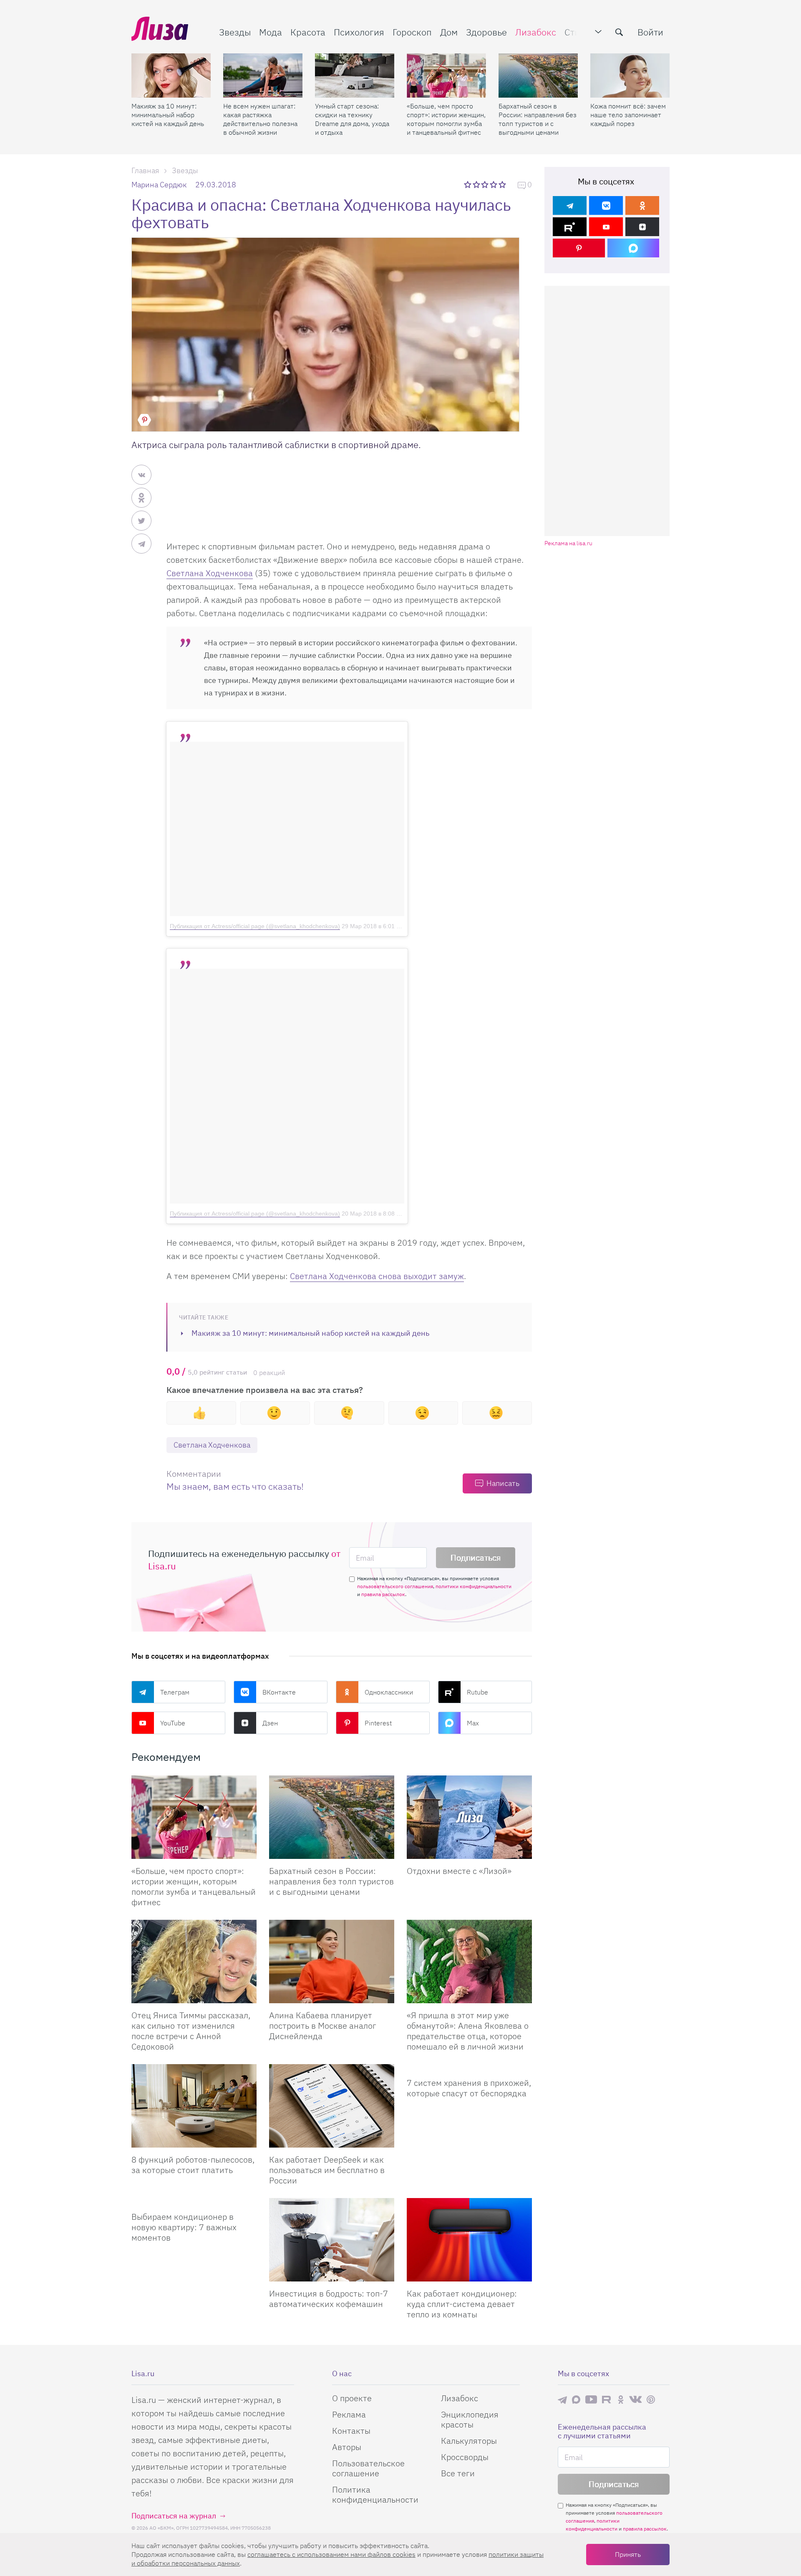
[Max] (633, 248)
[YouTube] (606, 227)
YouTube (173, 1723)
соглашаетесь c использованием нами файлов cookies (331, 2554)
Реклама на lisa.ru (568, 543)
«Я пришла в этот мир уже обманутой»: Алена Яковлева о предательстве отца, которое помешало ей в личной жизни (468, 2031)
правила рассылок (383, 1594)
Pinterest (378, 1723)
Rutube (477, 1692)
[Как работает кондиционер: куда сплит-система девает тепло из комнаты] (469, 2240)
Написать (503, 1483)
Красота (308, 32)
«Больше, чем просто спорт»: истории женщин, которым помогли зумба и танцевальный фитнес (446, 119)
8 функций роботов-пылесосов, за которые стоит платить (193, 2165)
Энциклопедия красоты (470, 2419)
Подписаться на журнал (174, 2516)
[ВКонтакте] (606, 205)
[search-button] (619, 32)
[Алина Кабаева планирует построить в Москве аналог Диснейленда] (332, 1962)
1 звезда (468, 184)
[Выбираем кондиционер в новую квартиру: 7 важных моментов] (194, 2201)
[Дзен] (642, 227)
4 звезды (494, 184)
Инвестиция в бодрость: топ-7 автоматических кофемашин (329, 2299)
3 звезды (486, 184)
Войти (650, 32)
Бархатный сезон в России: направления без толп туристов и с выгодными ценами (538, 119)
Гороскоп (412, 32)
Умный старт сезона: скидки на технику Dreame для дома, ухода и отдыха (352, 119)
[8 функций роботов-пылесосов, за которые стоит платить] (194, 2106)
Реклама (349, 2414)
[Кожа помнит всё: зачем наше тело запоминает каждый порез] (630, 76)
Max (473, 1723)
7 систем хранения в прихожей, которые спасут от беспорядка (469, 2088)
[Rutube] (570, 227)
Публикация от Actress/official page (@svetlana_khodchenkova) (255, 926)
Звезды (235, 32)
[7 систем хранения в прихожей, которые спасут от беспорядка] (469, 2067)
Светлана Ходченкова (210, 573)
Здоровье (486, 32)
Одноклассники (389, 1692)
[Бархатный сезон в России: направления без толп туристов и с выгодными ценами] (538, 76)
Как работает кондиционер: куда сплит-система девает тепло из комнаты (462, 2304)
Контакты (351, 2431)
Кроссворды (465, 2457)
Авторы (347, 2447)
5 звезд (503, 184)
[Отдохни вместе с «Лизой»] (469, 1817)
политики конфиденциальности (474, 1586)
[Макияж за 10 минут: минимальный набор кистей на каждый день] (171, 76)
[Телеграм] (570, 205)
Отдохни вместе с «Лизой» (459, 1871)
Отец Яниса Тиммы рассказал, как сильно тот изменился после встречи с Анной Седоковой (191, 2031)
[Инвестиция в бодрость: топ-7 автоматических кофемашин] (332, 2240)
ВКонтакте (279, 1692)
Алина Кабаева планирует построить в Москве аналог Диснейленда (323, 2026)
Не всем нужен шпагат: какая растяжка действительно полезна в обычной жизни (260, 119)
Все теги (458, 2473)
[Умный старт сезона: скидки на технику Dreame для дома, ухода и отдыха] (355, 76)
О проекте (352, 2398)
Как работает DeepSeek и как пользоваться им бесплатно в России (327, 2170)
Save (144, 420)
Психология (359, 32)
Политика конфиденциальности (375, 2494)
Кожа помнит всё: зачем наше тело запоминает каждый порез (628, 115)
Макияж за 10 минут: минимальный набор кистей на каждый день (168, 115)
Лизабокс (536, 32)
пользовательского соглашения (395, 1586)
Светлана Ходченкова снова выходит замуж (377, 1276)
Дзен (270, 1723)
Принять (628, 2554)
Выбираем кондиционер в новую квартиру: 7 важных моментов (184, 2227)
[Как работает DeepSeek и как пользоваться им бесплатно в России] (332, 2106)
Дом (449, 32)
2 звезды (477, 184)
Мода (271, 32)
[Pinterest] (579, 248)
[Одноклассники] (642, 205)
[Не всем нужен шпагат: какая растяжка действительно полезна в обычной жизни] (263, 76)
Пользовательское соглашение (368, 2468)
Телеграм (175, 1692)
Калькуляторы (469, 2441)
